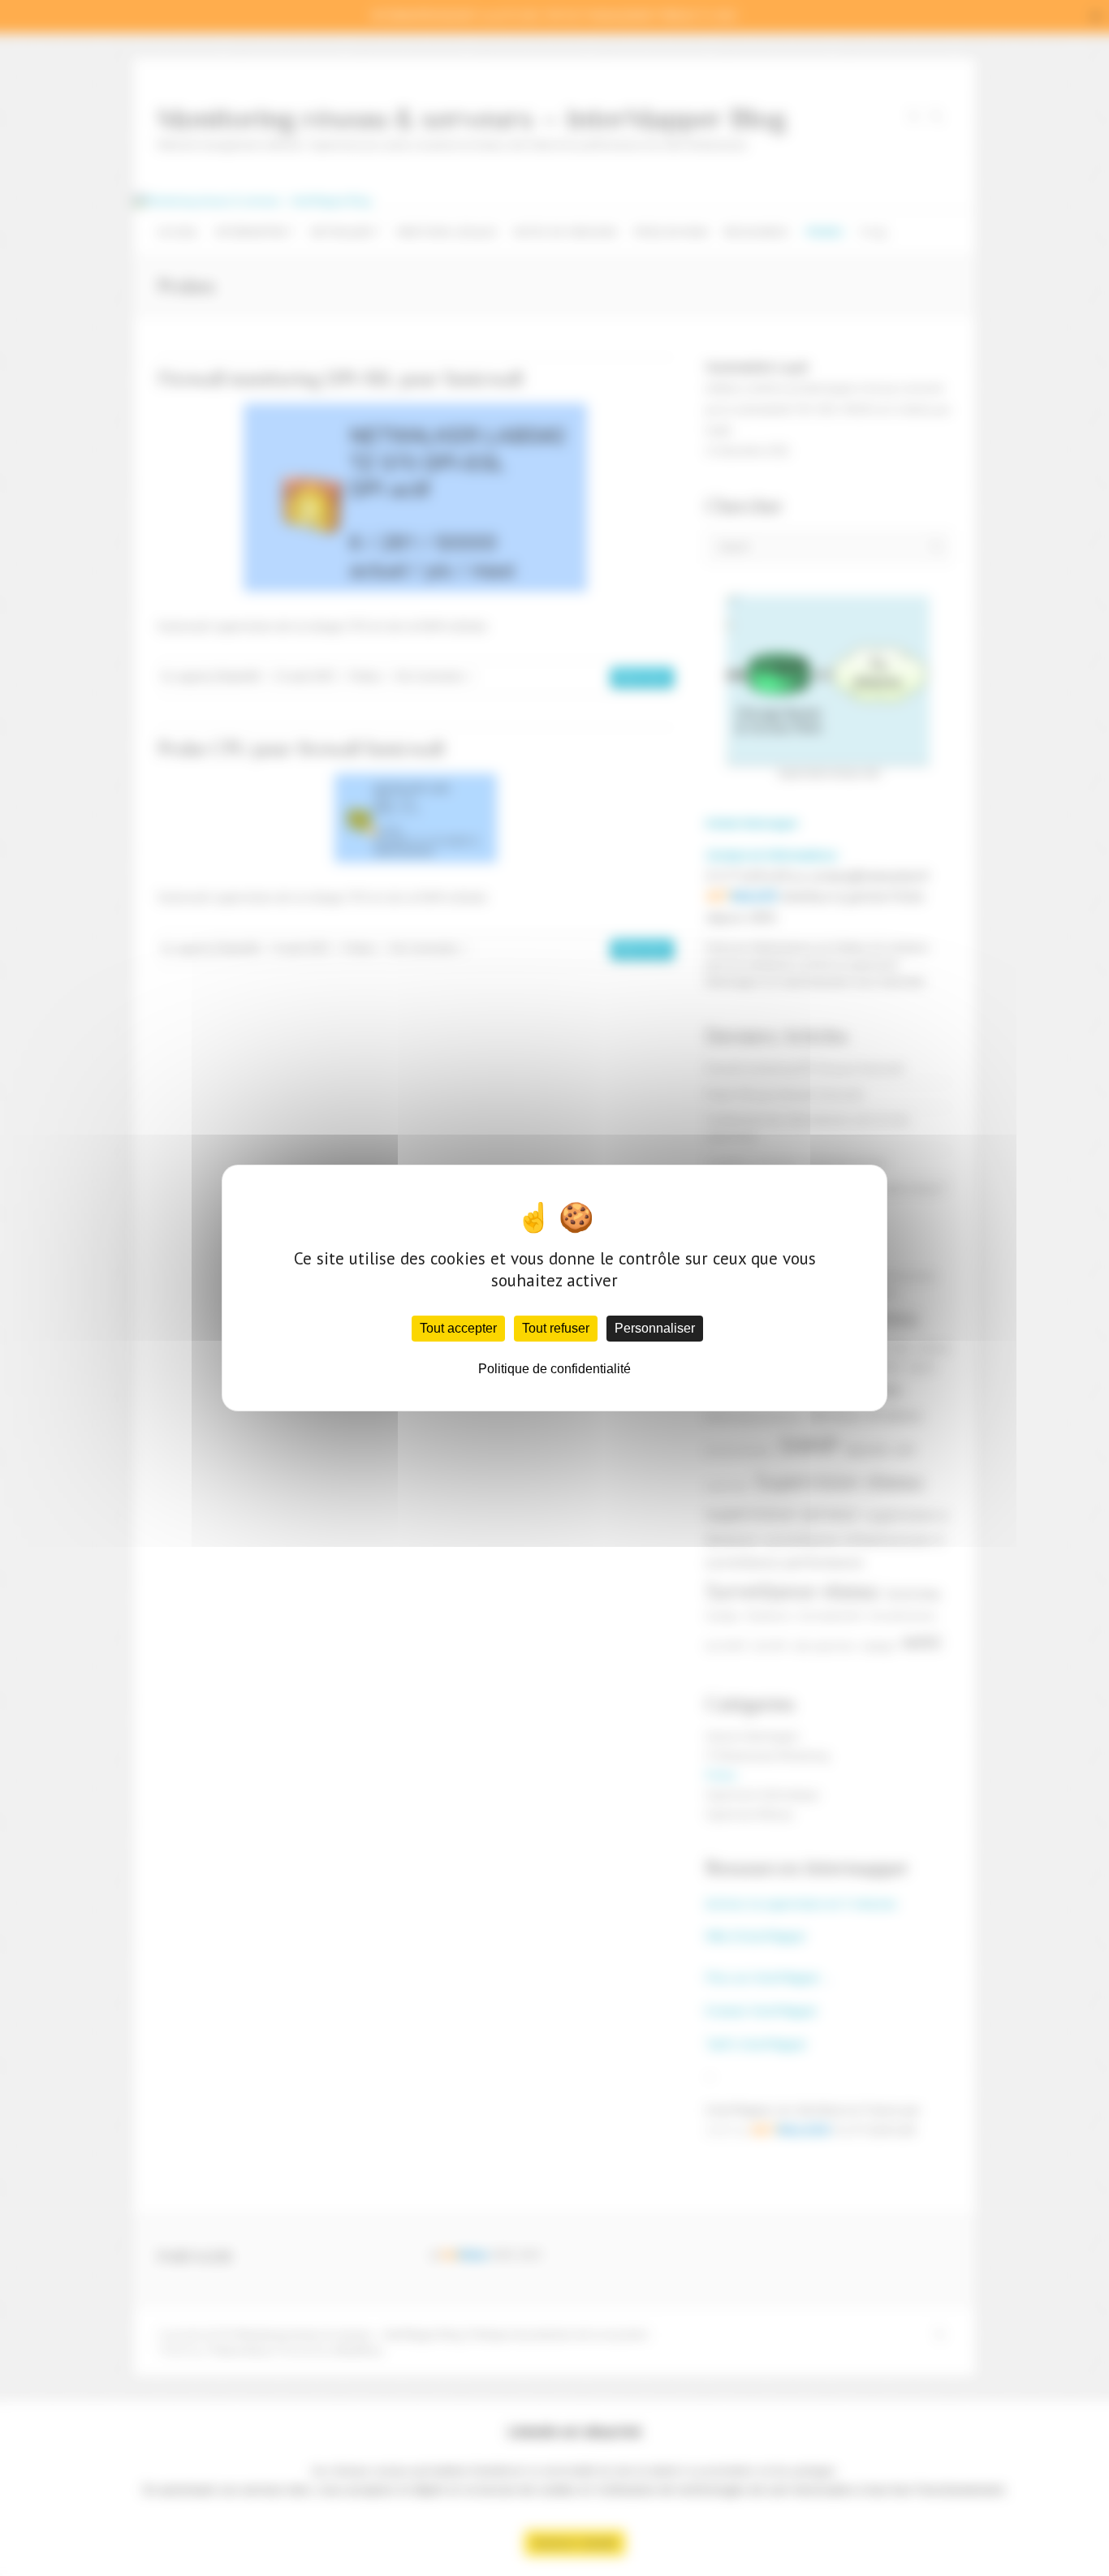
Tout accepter (458, 1328)
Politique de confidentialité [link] (554, 1369)
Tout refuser (556, 1328)
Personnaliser (655, 1328)
